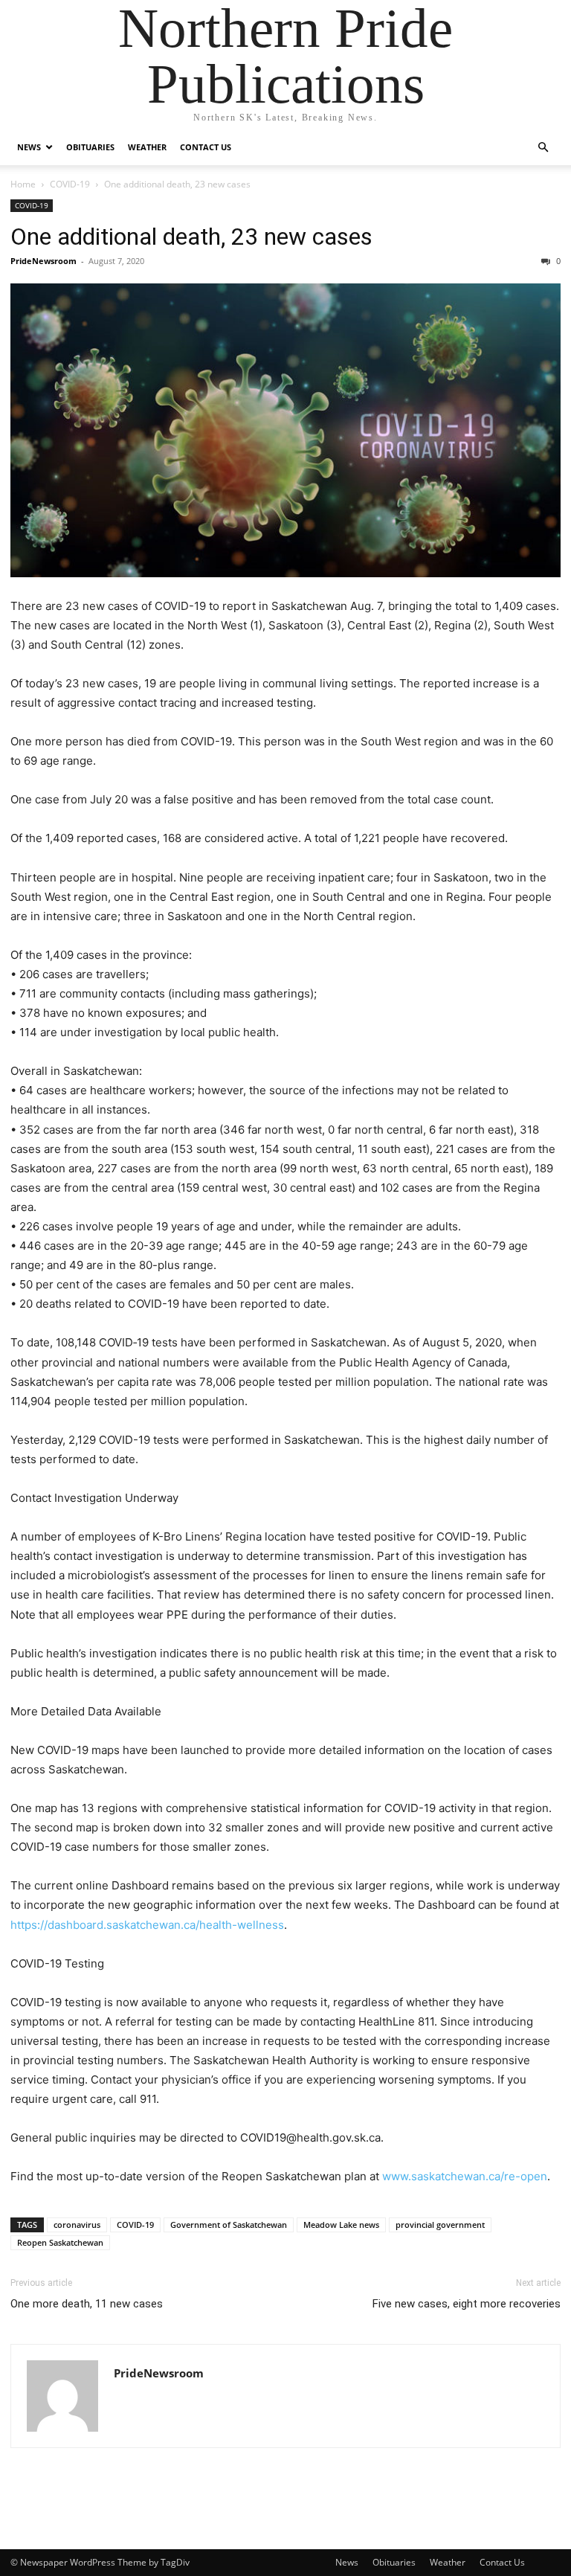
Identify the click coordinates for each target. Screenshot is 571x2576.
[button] (543, 148)
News (29, 147)
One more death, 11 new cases (87, 2304)
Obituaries (90, 147)
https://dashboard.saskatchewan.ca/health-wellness (147, 1925)
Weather (147, 147)
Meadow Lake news (341, 2225)
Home (23, 184)
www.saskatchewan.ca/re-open (465, 2176)
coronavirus (77, 2225)
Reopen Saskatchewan (60, 2242)
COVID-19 (70, 184)
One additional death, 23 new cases (191, 237)
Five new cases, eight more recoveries (467, 2304)
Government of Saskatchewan (229, 2225)
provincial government (440, 2225)
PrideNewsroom (43, 261)
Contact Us (206, 147)
